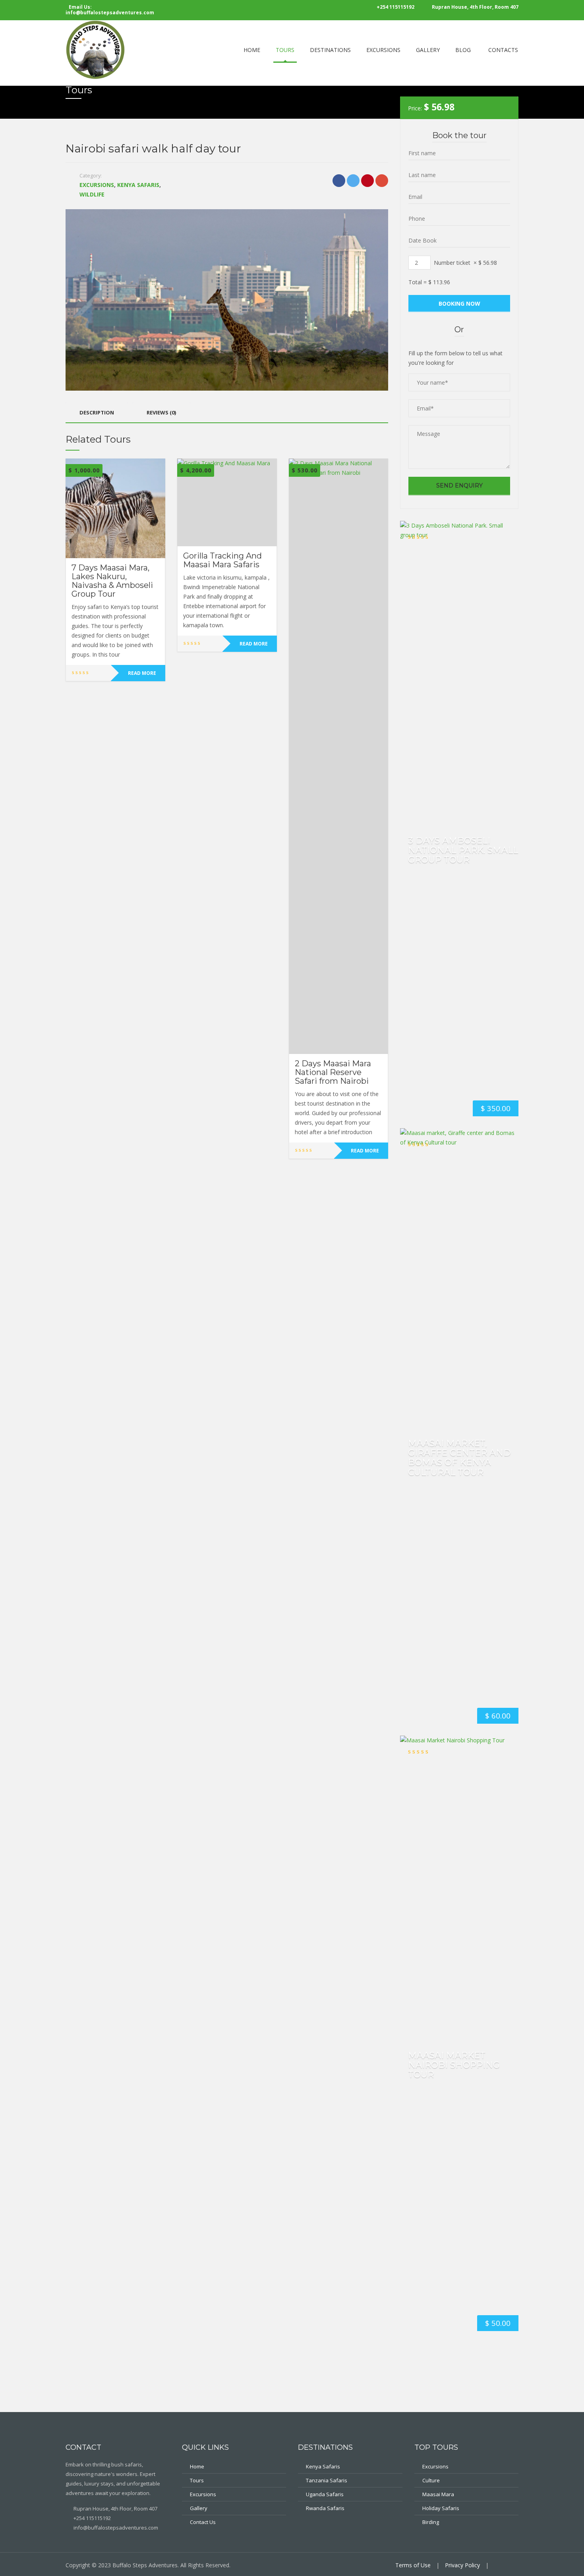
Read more (142, 673)
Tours (197, 2480)
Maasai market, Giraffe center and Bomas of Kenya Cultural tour (459, 1458)
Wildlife (92, 194)
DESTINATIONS (330, 50)
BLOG (463, 50)
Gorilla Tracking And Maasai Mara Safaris (222, 560)
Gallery (199, 2508)
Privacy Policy (462, 2565)
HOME (252, 50)
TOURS (285, 50)
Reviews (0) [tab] (161, 412)
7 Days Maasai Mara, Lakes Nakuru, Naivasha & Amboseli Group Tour (112, 581)
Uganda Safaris (325, 2494)
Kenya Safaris (138, 185)
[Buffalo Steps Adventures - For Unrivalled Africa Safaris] (95, 49)
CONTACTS (503, 50)
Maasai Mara (438, 2494)
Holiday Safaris (441, 2508)
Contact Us (203, 2522)
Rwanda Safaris (325, 2508)
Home (197, 2466)
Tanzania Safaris (327, 2480)
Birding (431, 2522)
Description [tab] (97, 412)
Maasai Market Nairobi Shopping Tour (454, 2065)
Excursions (97, 185)
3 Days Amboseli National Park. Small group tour (463, 850)
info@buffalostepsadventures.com (115, 2528)
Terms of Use (413, 2565)
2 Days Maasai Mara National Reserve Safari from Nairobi (333, 1072)
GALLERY (428, 50)
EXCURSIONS (383, 50)
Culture (431, 2480)
